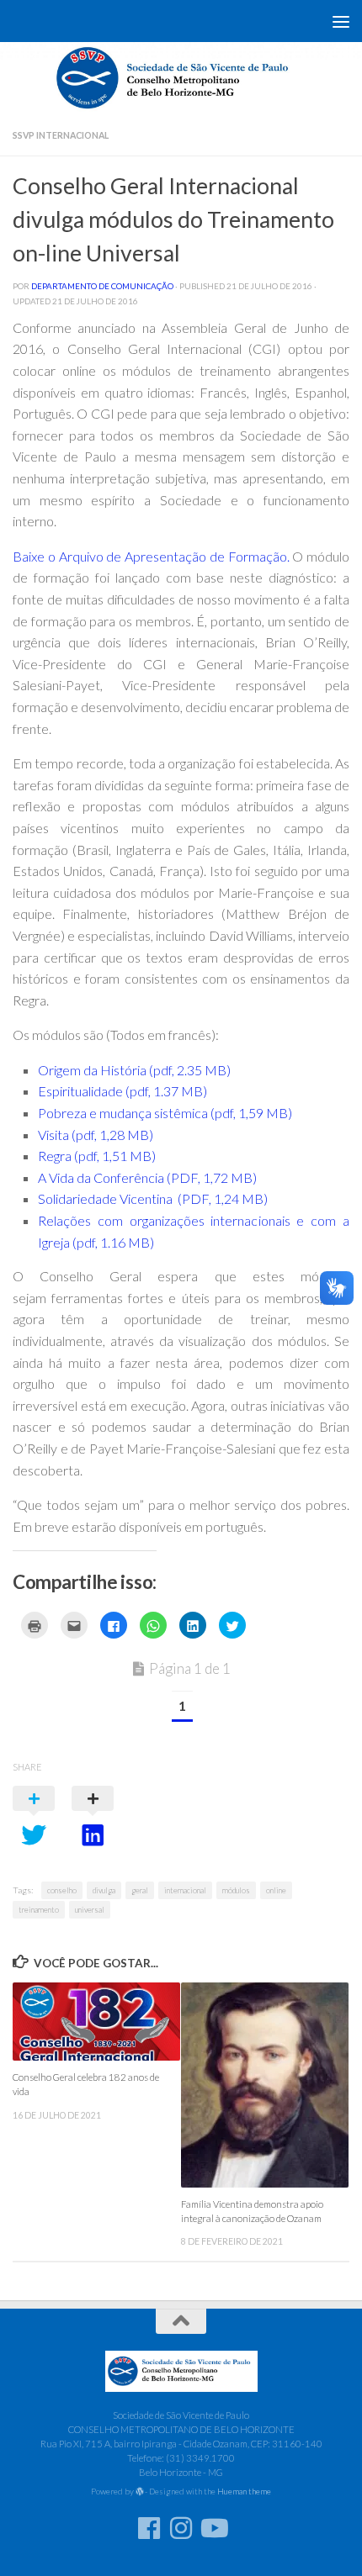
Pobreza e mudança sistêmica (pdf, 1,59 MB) (165, 1113)
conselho (62, 1890)
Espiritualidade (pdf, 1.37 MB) (122, 1091)
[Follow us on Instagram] (181, 2528)
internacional (185, 1890)
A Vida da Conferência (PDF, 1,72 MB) (147, 1177)
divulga (104, 1890)
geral (140, 1890)
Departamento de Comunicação (102, 286)
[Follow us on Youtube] (213, 2528)
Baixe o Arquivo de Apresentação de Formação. (151, 556)
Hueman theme (244, 2491)
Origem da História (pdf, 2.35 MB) (134, 1070)
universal (90, 1910)
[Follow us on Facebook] (149, 2528)
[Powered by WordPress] (140, 2492)
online (276, 1890)
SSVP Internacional (61, 135)
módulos (236, 1890)
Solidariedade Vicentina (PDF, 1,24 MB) (153, 1198)
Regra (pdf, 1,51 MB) (97, 1156)
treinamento (39, 1910)
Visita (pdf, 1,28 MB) (96, 1135)
